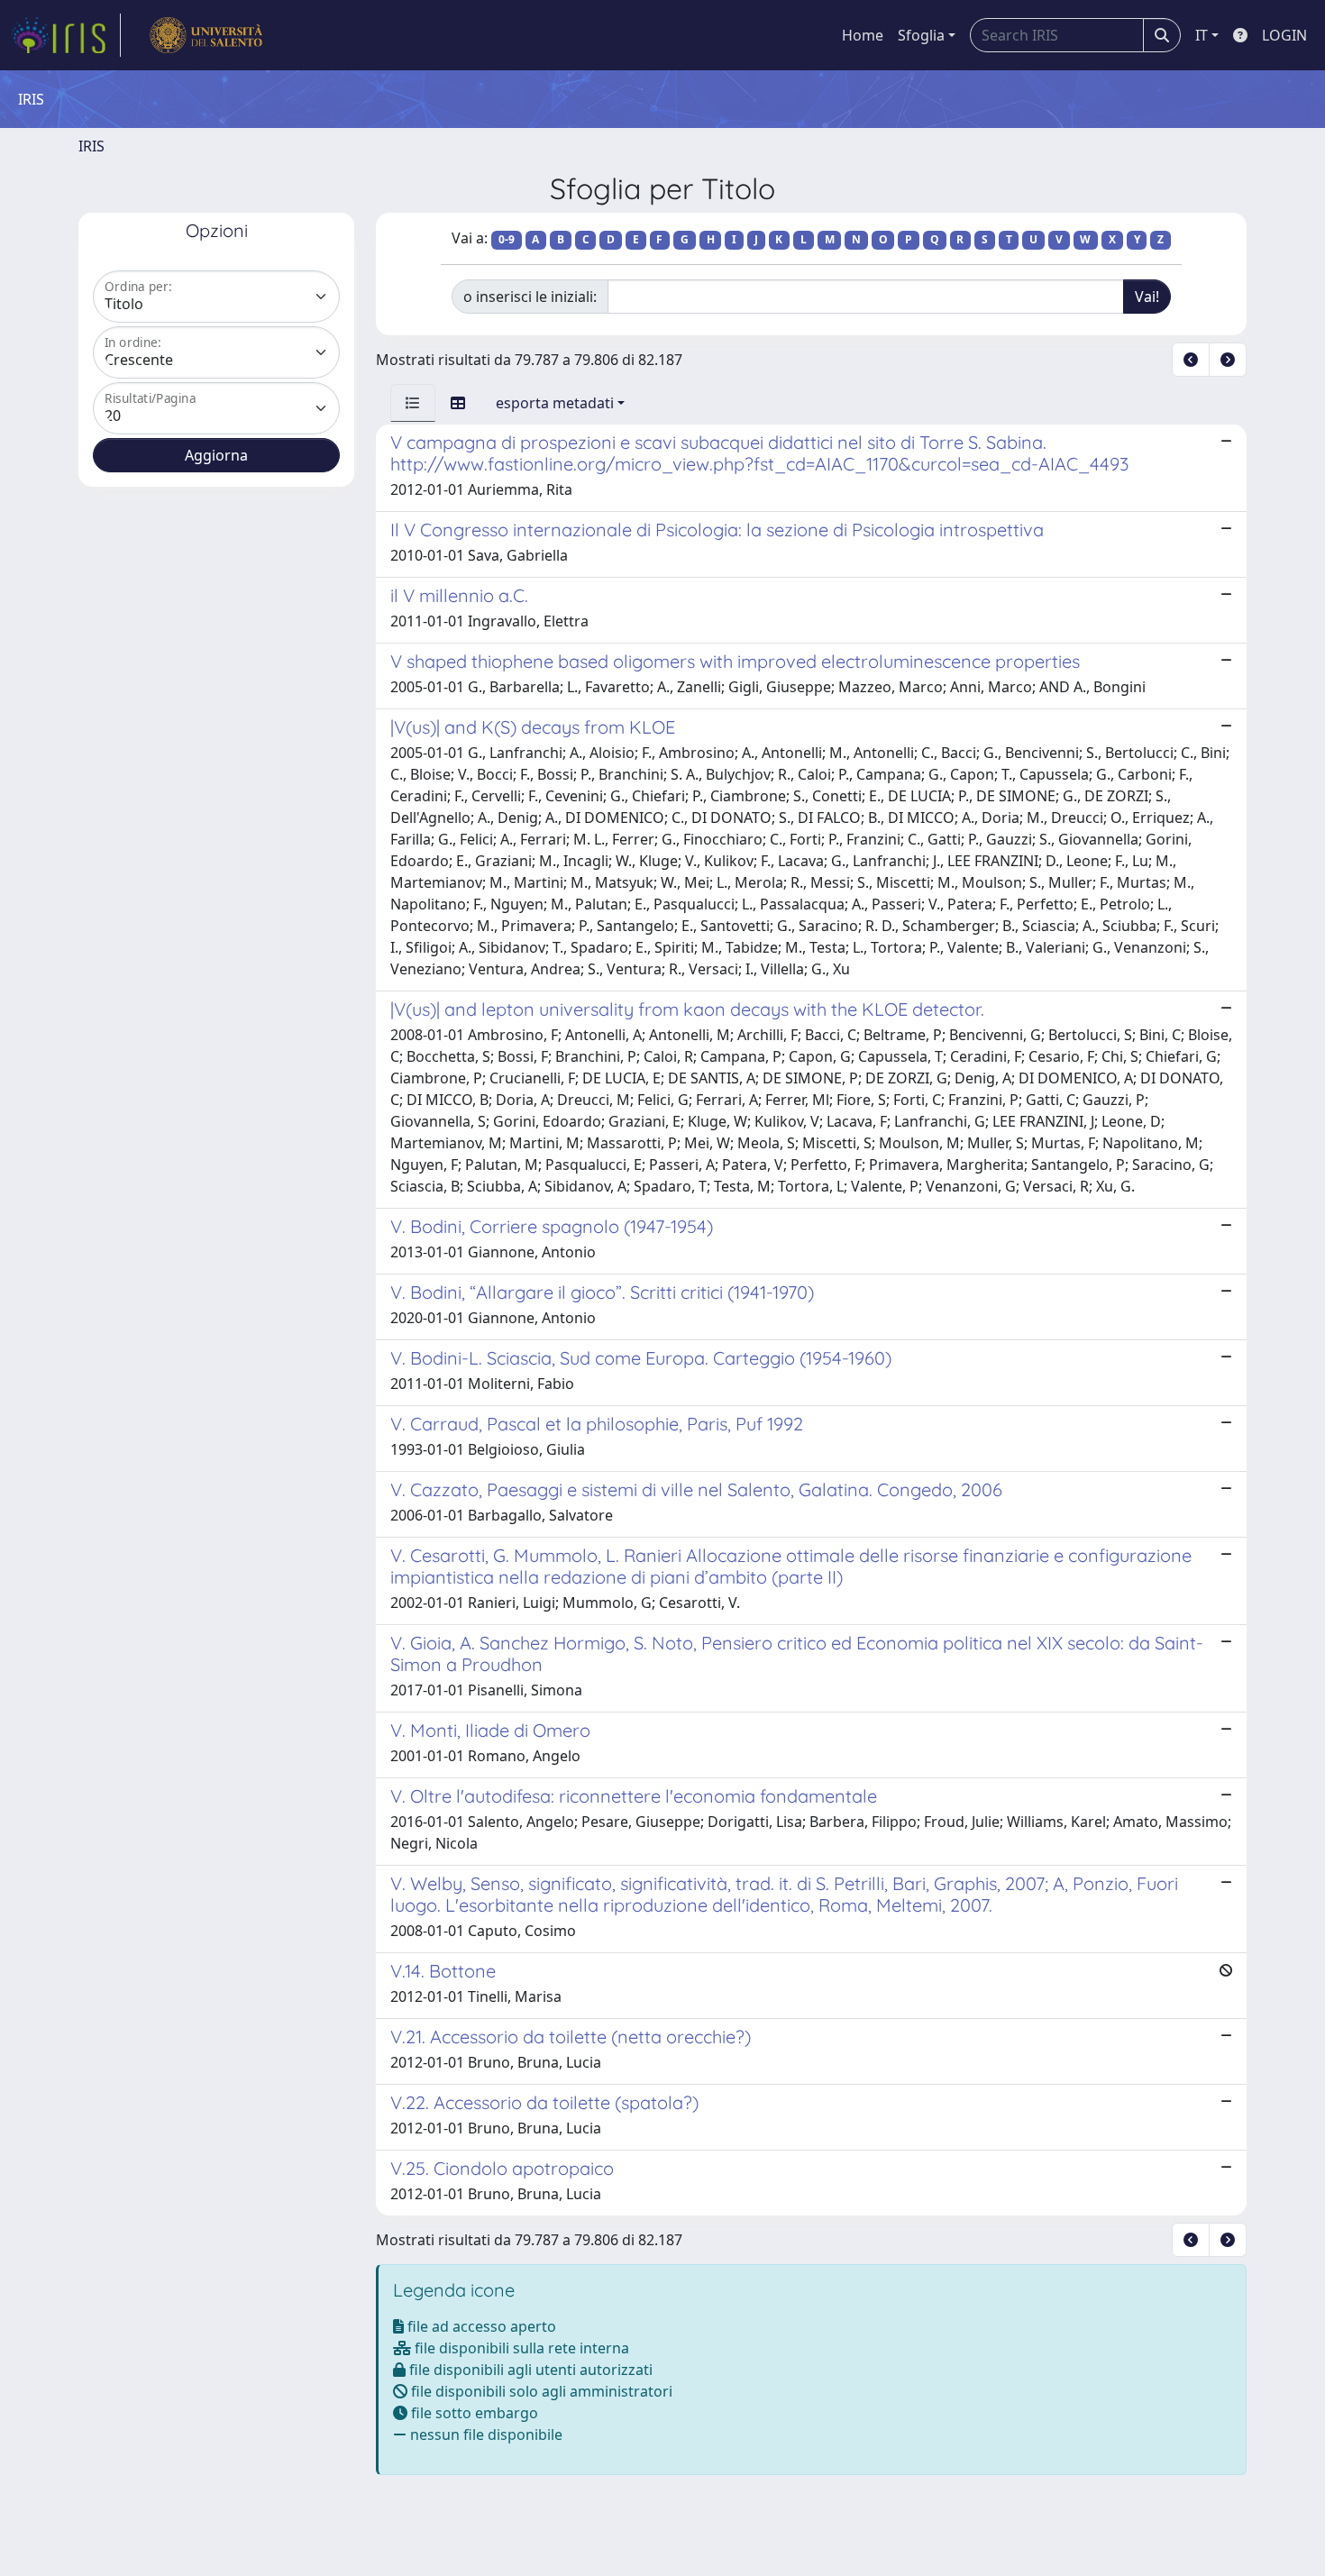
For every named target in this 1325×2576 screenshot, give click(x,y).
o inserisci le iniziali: (530, 297)
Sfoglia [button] (921, 35)
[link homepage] (66, 35)
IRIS (91, 146)
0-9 (507, 239)
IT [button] (1202, 35)
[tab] (413, 403)
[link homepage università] (206, 35)
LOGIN (1284, 35)
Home (863, 35)
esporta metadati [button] (555, 403)
